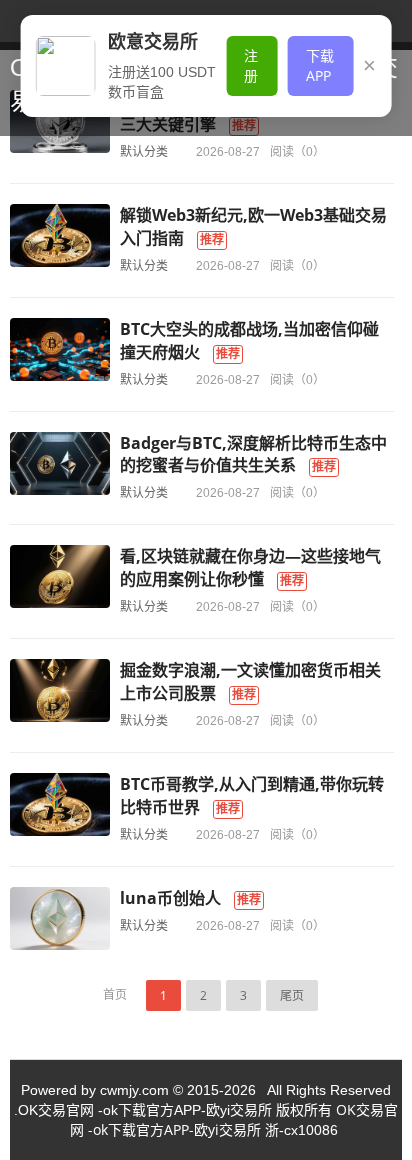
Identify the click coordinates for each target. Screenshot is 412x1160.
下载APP (320, 65)
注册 (251, 65)
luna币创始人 (170, 898)
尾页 (292, 995)
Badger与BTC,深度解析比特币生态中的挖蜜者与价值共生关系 (253, 454)
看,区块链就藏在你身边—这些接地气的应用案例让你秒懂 (250, 567)
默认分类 (144, 151)
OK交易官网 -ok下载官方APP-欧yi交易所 (234, 1119)
